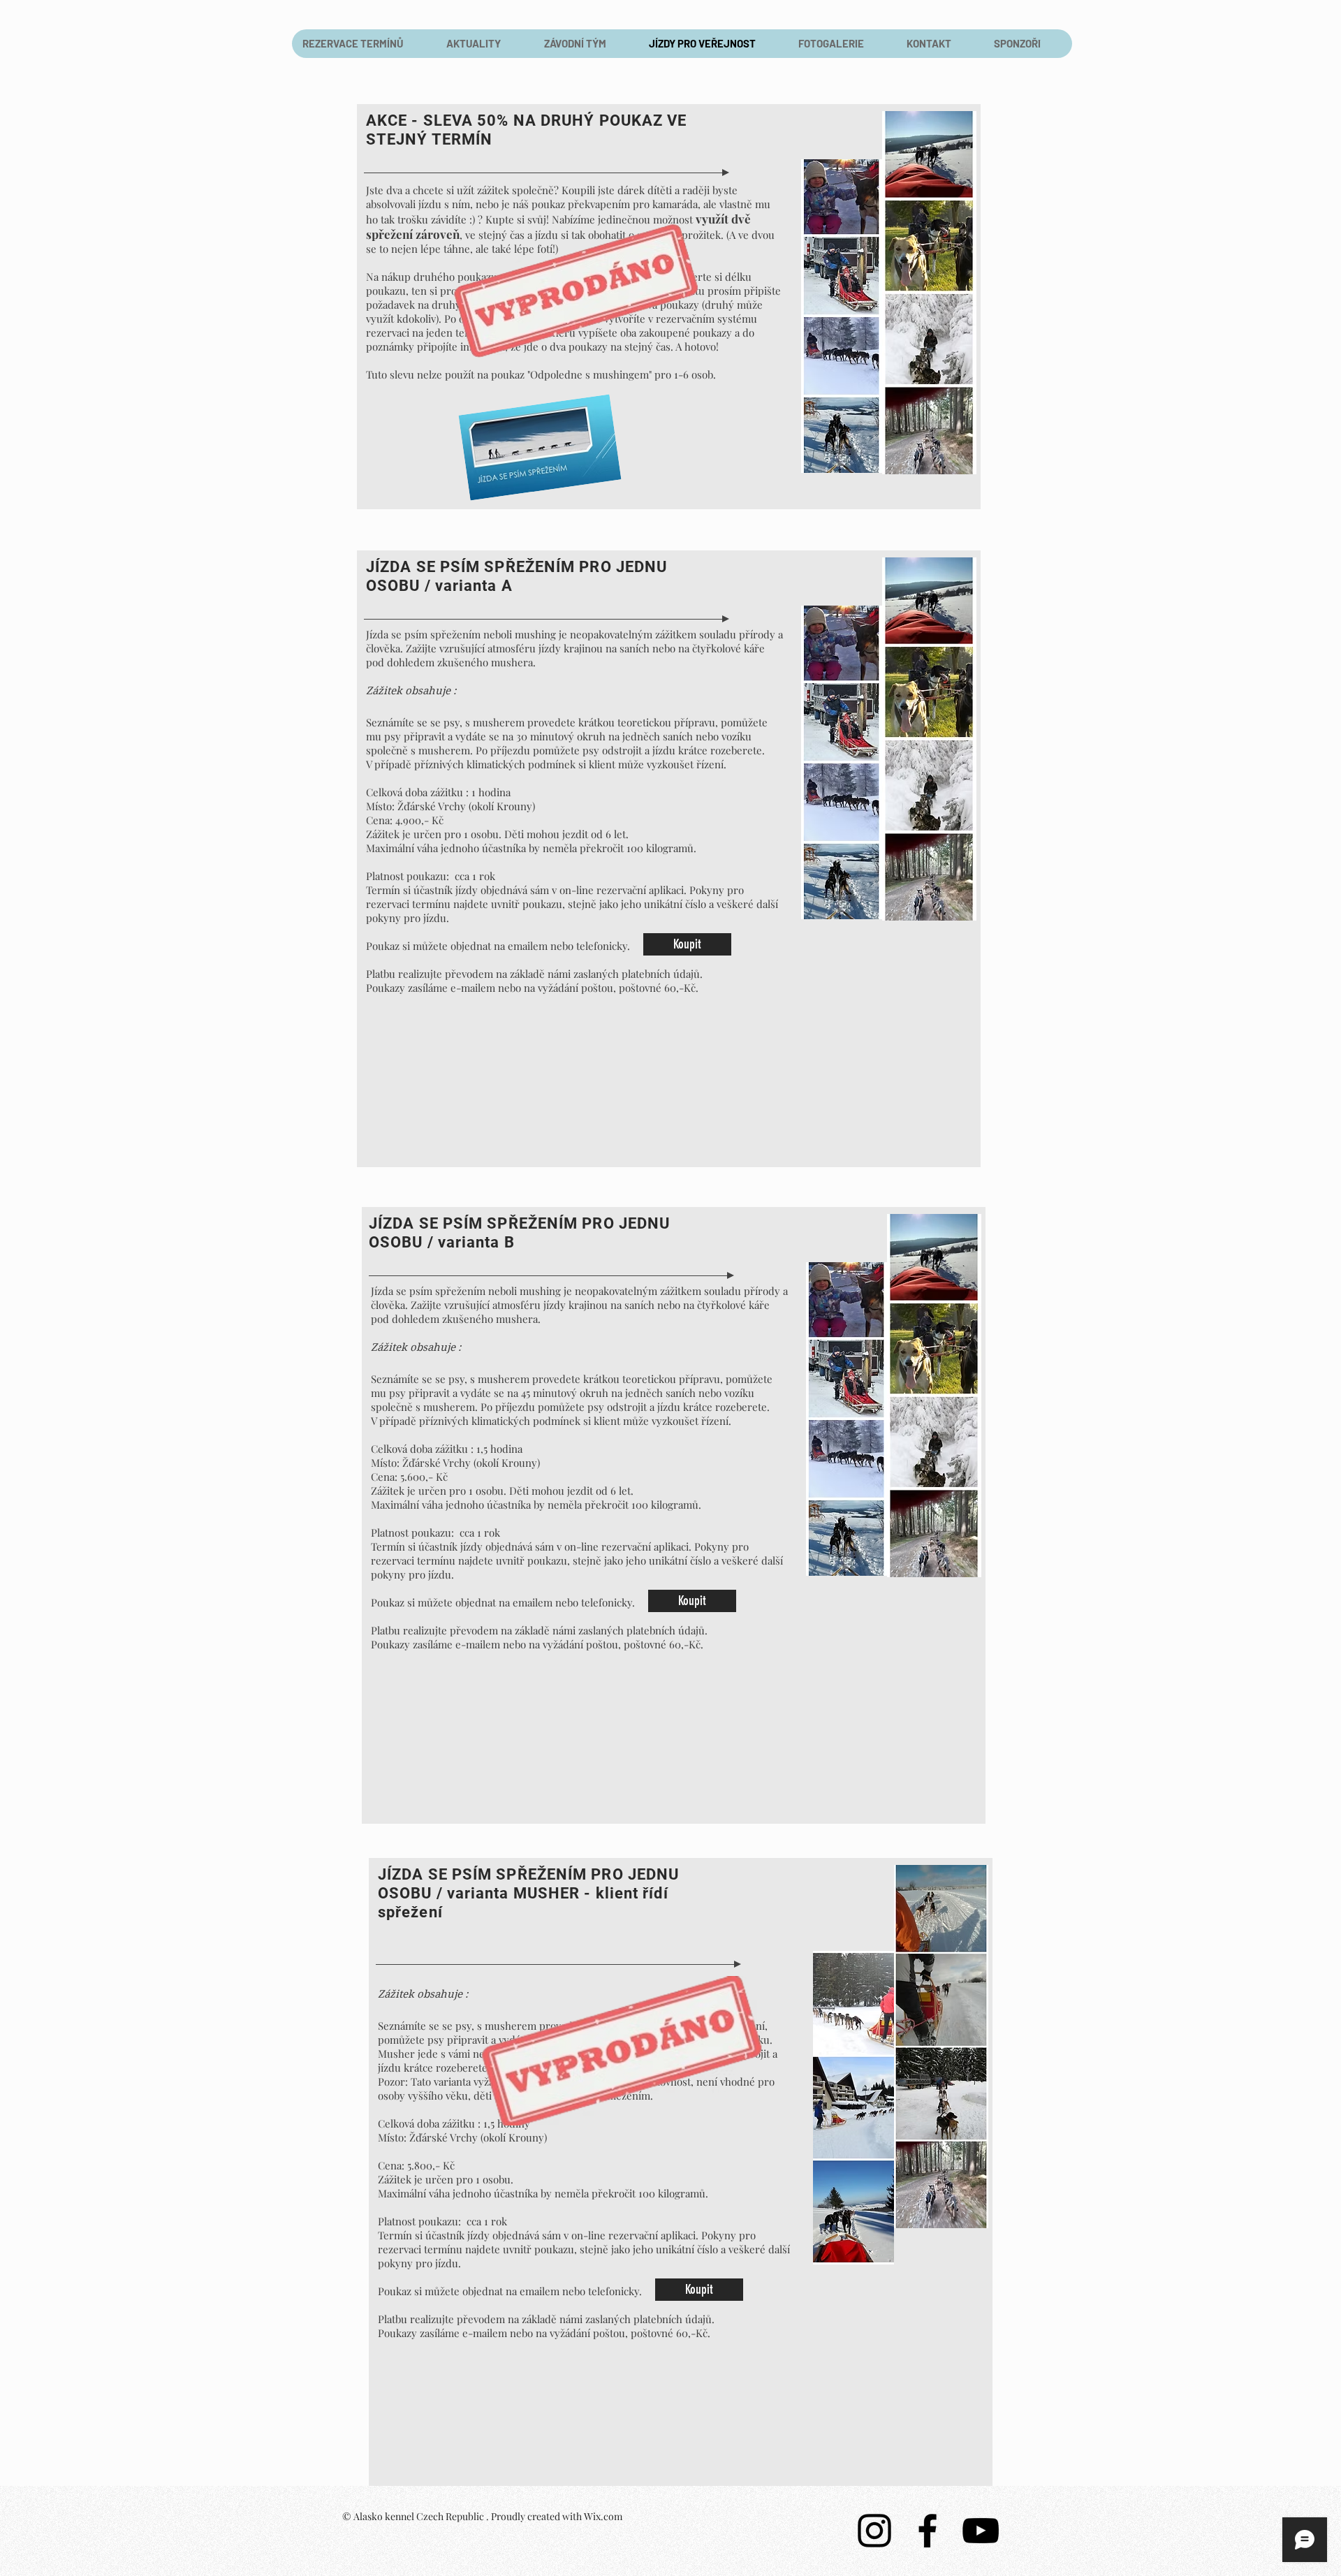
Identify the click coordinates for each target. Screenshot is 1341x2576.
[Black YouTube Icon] (981, 2531)
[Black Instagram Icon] (874, 2531)
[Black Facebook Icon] (928, 2531)
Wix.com (603, 2516)
